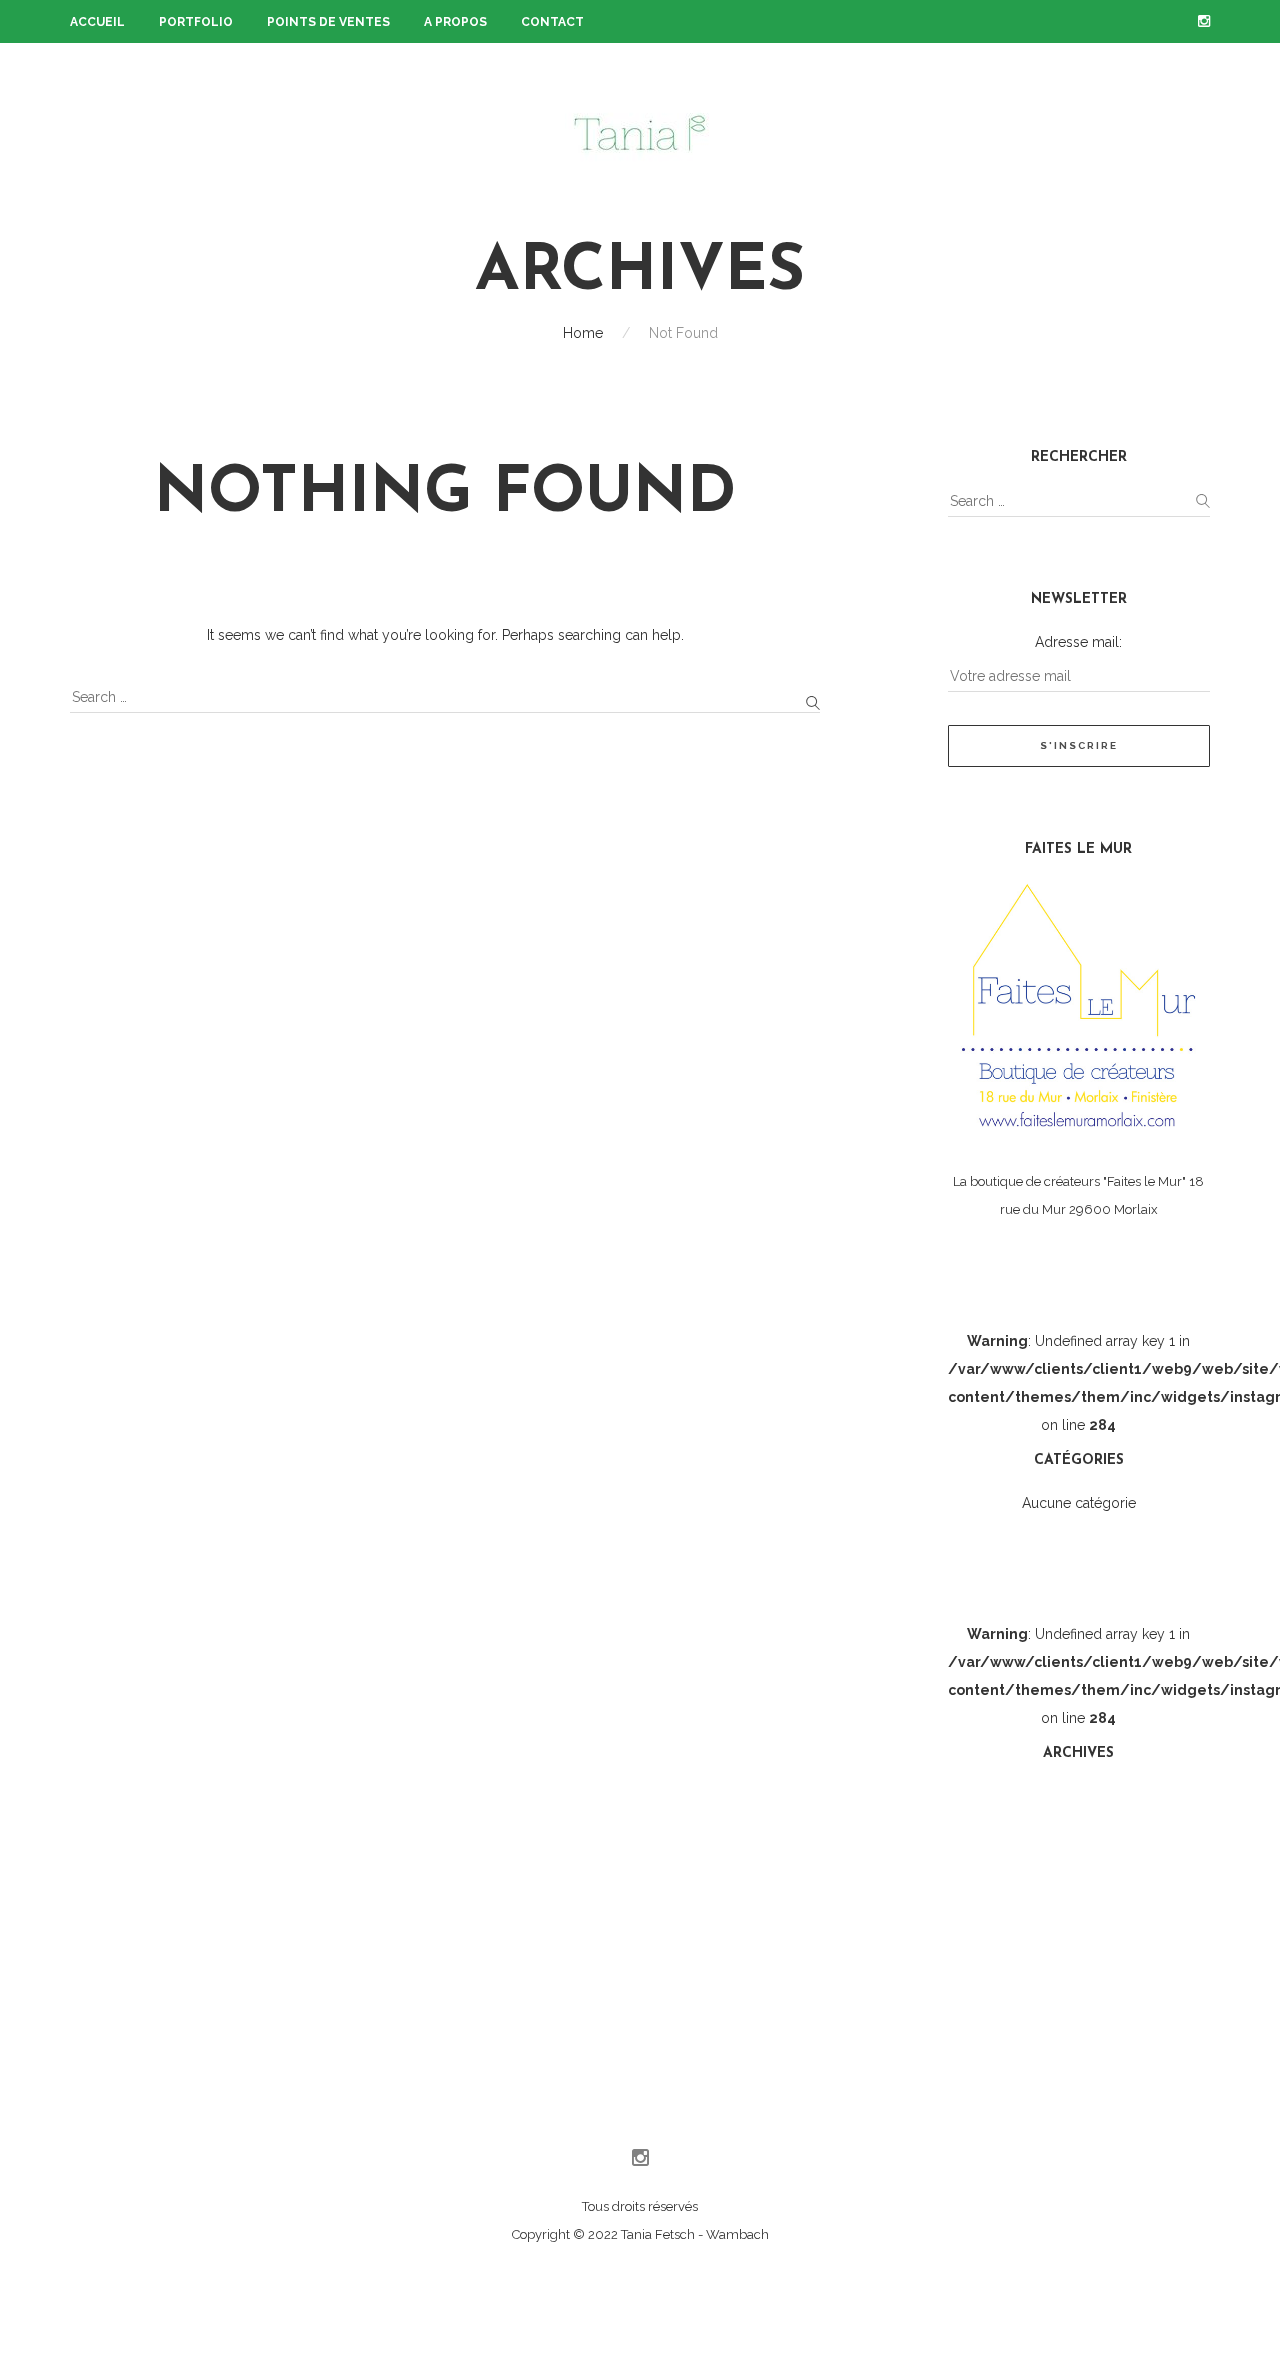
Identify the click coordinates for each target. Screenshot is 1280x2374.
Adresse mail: (1078, 642)
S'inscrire (1079, 745)
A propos (455, 22)
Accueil (97, 22)
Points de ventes (328, 22)
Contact (552, 22)
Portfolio (196, 22)
